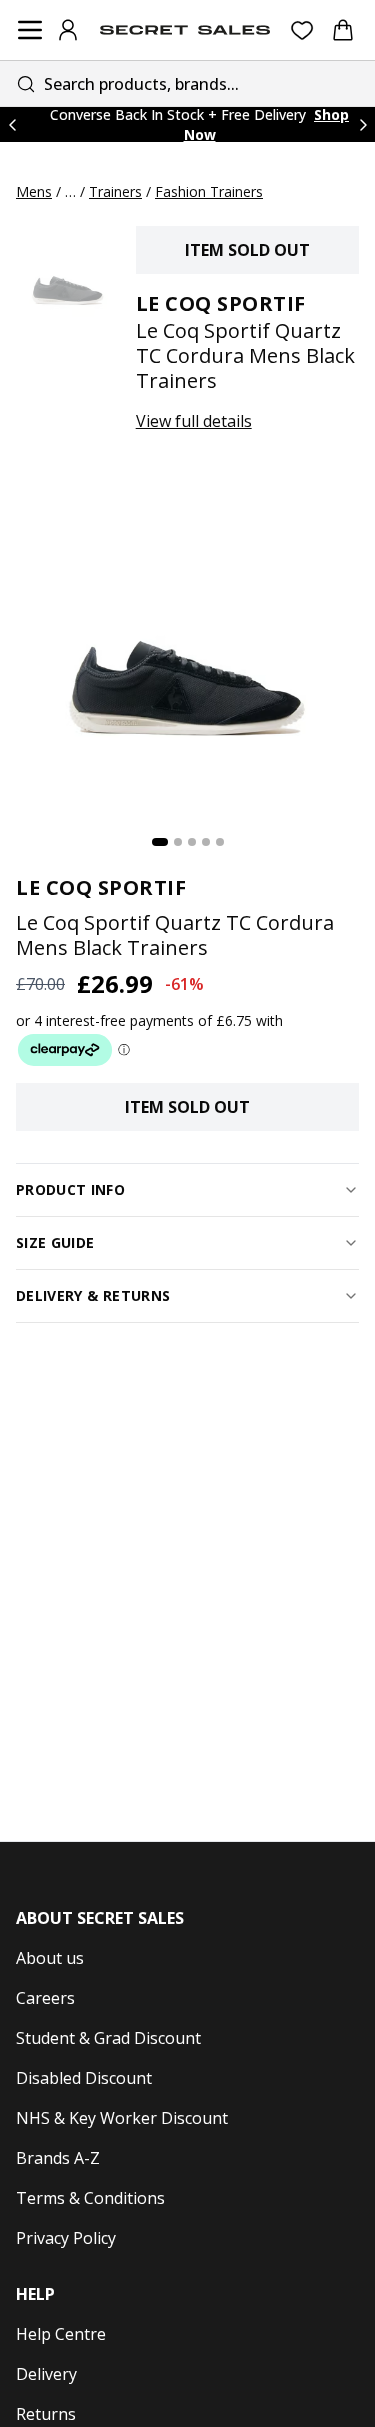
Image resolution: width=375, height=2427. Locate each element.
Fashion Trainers (209, 191)
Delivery (46, 2374)
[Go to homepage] (185, 30)
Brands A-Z (58, 2158)
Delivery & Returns (93, 1295)
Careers (45, 1998)
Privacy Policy (66, 2238)
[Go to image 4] (206, 842)
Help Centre (61, 2334)
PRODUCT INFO (70, 1189)
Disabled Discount (84, 2078)
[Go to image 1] (160, 842)
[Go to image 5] (220, 842)
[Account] (68, 30)
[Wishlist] (302, 30)
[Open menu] (30, 30)
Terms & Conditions (90, 2198)
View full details (194, 421)
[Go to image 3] (192, 842)
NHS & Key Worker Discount (122, 2118)
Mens (34, 191)
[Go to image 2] (178, 842)
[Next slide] (363, 124)
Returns (46, 2414)
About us (50, 1958)
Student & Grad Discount (108, 2038)
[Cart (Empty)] (343, 30)
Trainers (115, 191)
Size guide (55, 1242)
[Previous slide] (12, 124)
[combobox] (187, 83)
